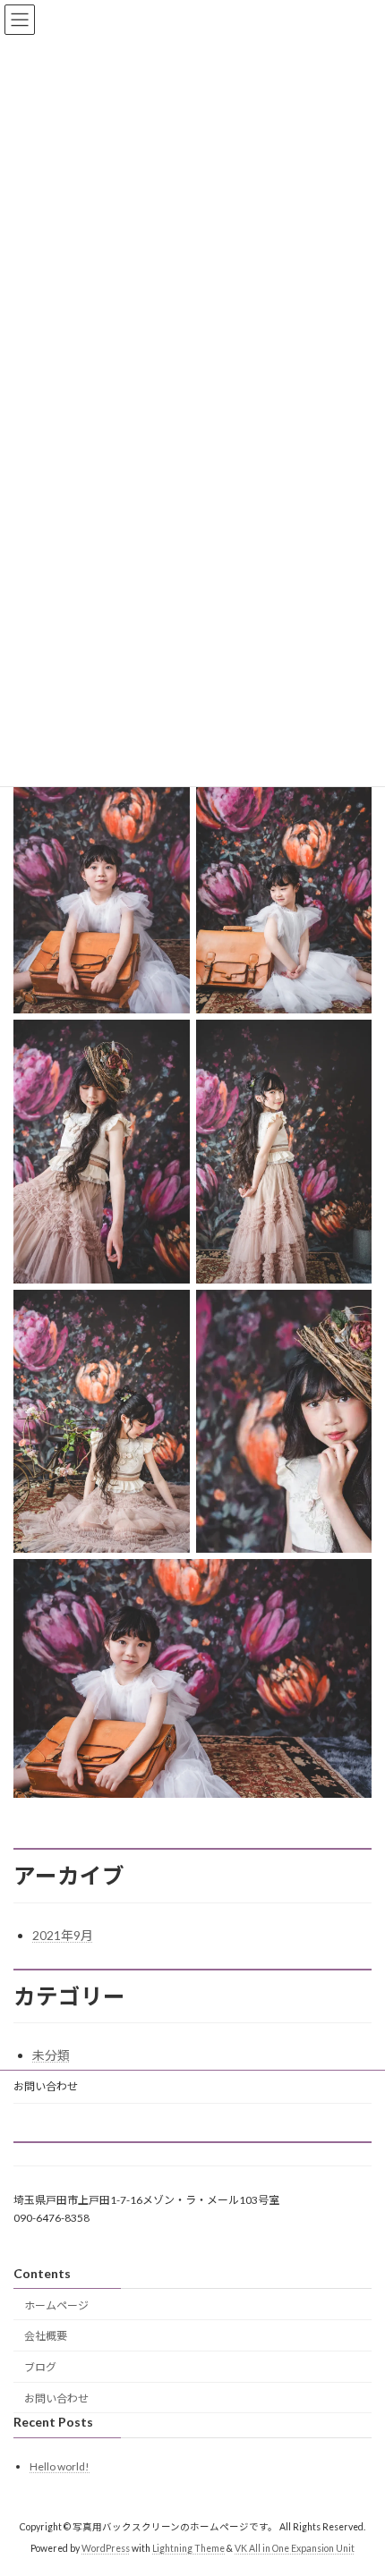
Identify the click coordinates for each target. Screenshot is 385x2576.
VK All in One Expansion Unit (295, 2548)
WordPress (106, 2548)
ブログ (40, 2367)
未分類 (51, 2055)
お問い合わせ (46, 2086)
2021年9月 (63, 1935)
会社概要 (46, 2336)
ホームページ (56, 2305)
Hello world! (60, 2466)
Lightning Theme (188, 2548)
